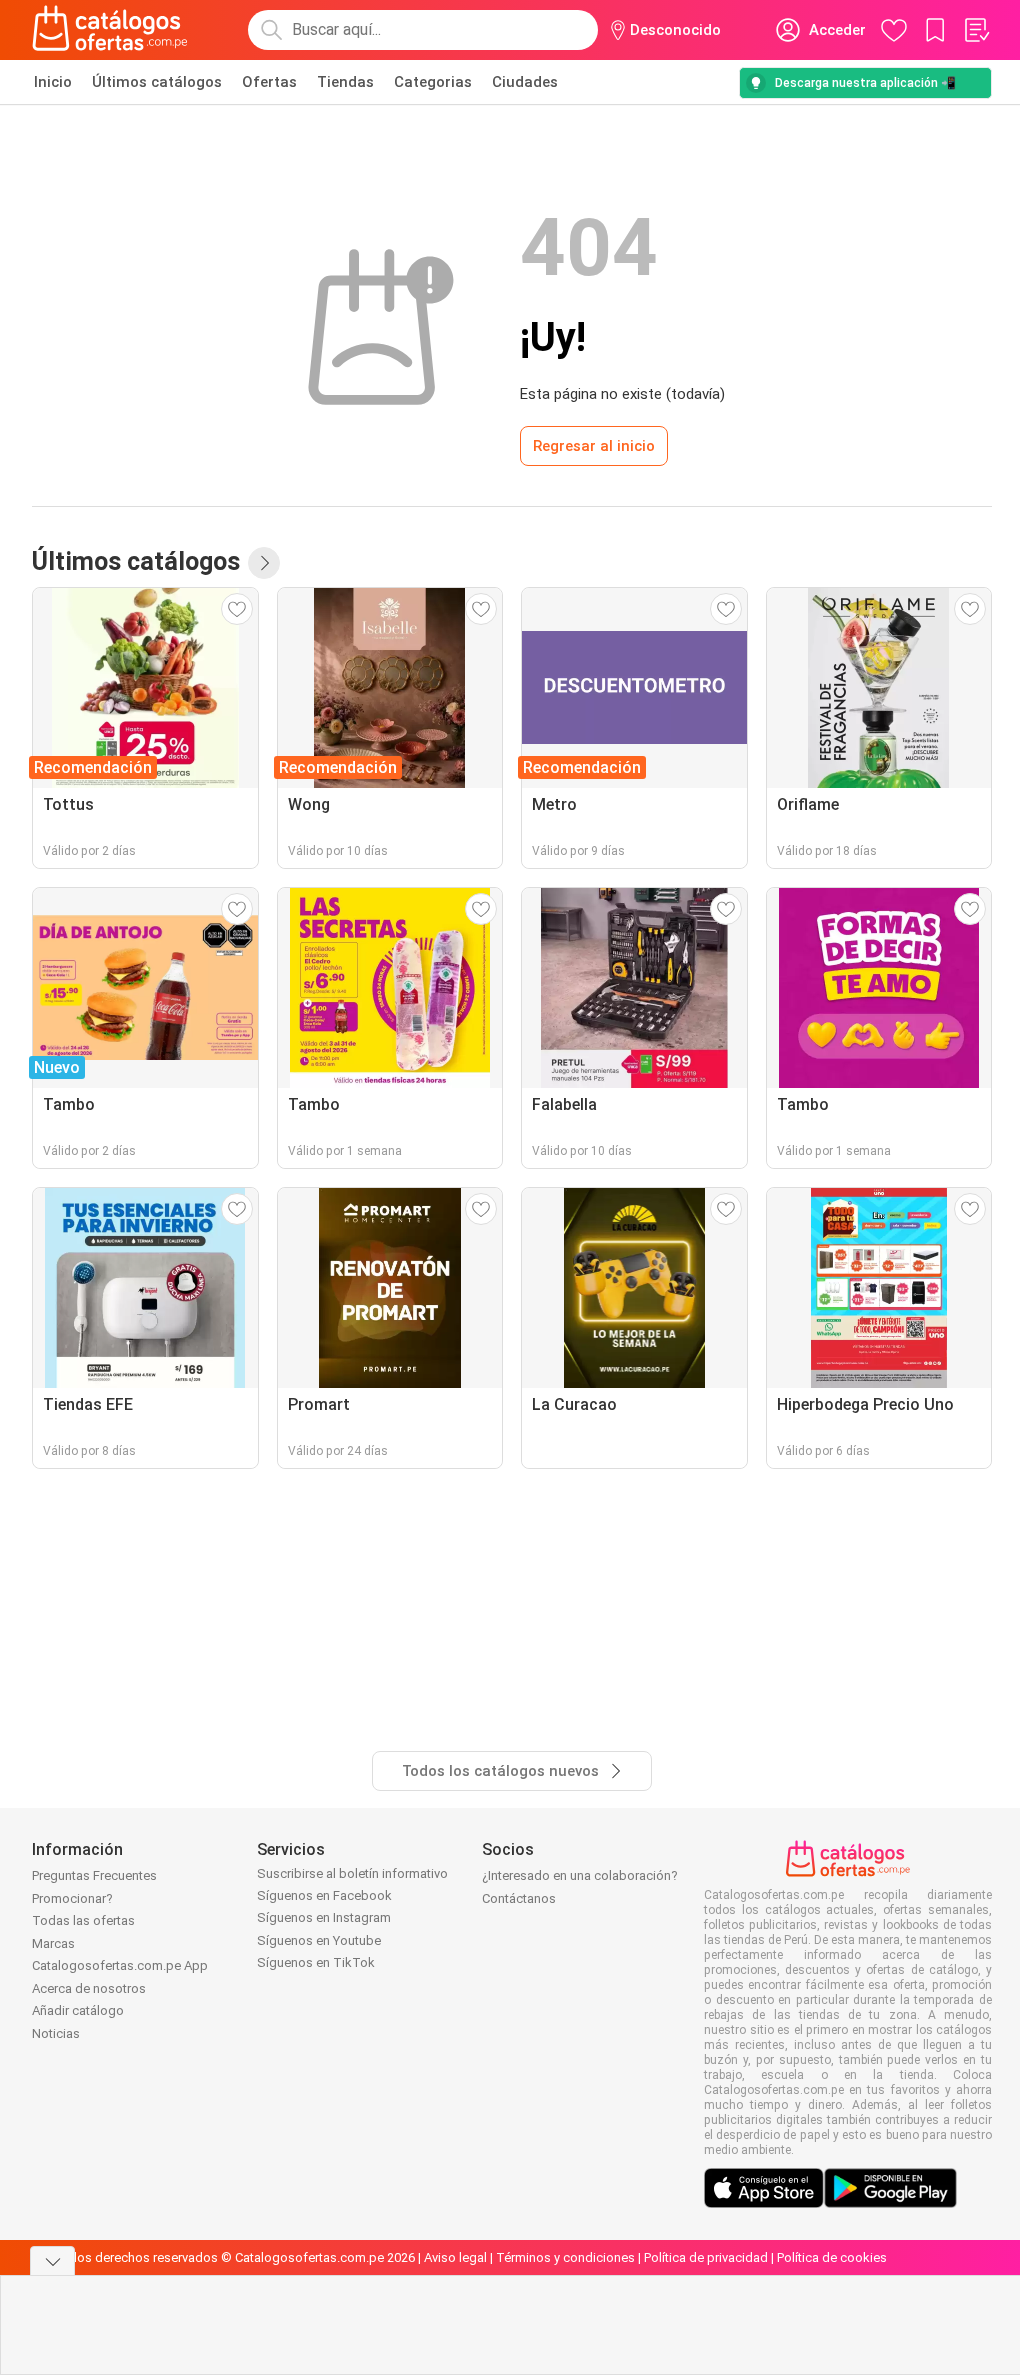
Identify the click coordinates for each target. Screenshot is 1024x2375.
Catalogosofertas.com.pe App (120, 1965)
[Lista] (976, 30)
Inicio (53, 82)
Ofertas (269, 82)
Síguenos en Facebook (324, 1895)
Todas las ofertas (83, 1920)
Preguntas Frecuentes (94, 1875)
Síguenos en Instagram (324, 1917)
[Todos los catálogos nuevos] (264, 563)
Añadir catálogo (78, 2010)
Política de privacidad (706, 2257)
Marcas (53, 1943)
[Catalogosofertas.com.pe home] (110, 30)
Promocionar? (72, 1898)
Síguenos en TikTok (316, 1962)
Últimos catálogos (157, 82)
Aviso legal (455, 2257)
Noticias (56, 2033)
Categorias (433, 82)
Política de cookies (832, 2257)
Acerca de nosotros (89, 1988)
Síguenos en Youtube (319, 1940)
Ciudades (525, 82)
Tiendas (345, 82)
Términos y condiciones (565, 2257)
